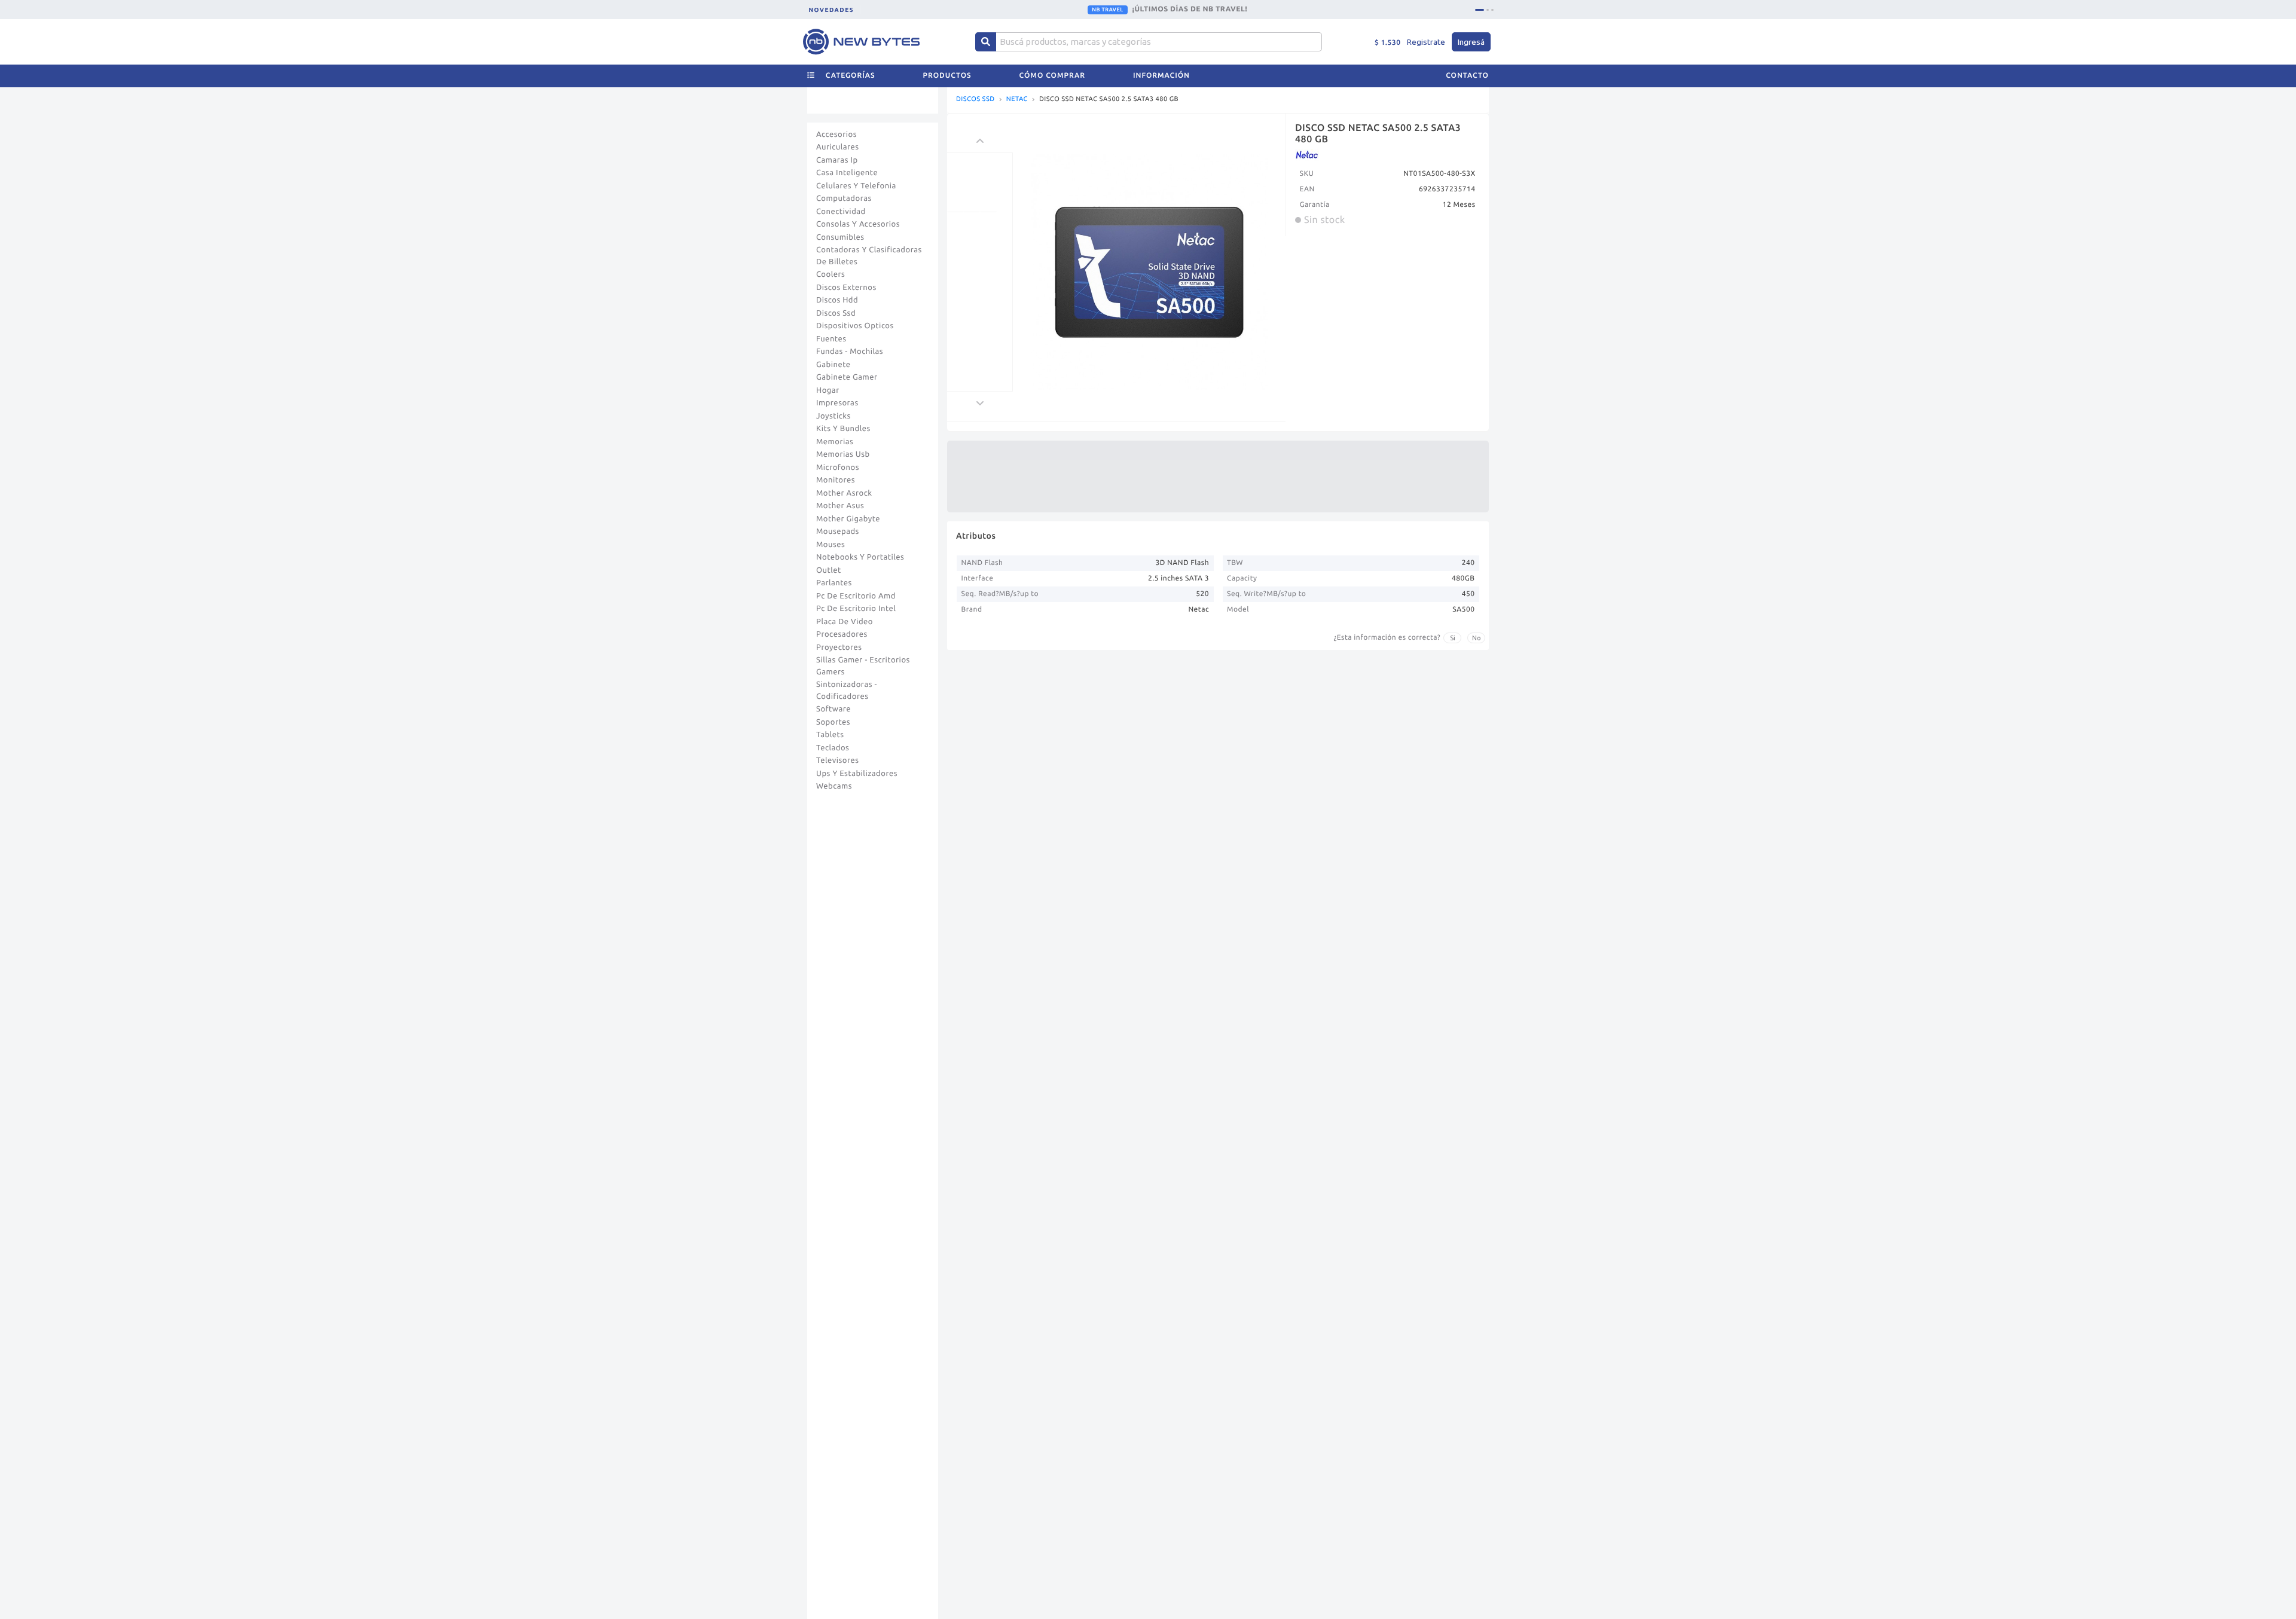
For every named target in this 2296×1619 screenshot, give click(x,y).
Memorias (835, 442)
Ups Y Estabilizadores (857, 774)
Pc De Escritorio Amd (856, 596)
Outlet (829, 570)
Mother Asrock (844, 493)
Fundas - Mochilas (850, 352)
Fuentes (831, 339)
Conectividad (841, 212)
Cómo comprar (1052, 76)
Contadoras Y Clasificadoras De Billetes (869, 256)
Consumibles (840, 237)
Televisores (838, 760)
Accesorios (836, 135)
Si (1453, 638)
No (1477, 638)
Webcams (834, 786)
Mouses (831, 545)
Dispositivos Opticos (855, 326)
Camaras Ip (837, 160)
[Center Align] (986, 42)
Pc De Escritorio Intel (856, 609)
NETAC (1017, 100)
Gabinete (833, 365)
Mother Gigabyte (848, 519)
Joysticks (833, 416)
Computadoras (844, 198)
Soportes (833, 722)
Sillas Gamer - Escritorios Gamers (863, 666)
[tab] (1480, 10)
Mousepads (838, 531)
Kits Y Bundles (843, 429)
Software (833, 709)
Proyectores (839, 647)
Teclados (833, 748)
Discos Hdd (837, 300)
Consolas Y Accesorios (858, 224)
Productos (947, 76)
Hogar (828, 390)
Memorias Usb (843, 454)
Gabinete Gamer (847, 377)
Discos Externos (846, 288)
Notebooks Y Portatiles (860, 557)
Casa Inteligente (847, 173)
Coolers (831, 274)
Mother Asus (840, 506)
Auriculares (838, 147)
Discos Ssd (836, 313)
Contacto (1467, 76)
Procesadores (842, 634)
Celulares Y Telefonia (856, 186)
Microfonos (838, 468)
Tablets (830, 735)
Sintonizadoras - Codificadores (847, 691)
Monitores (836, 480)
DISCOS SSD (976, 100)
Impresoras (837, 403)
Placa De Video (845, 622)
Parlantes (834, 583)
